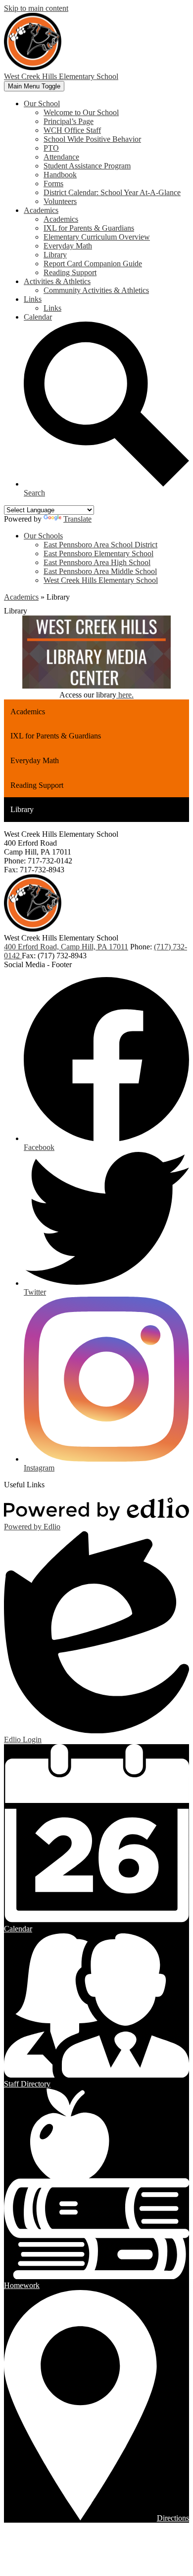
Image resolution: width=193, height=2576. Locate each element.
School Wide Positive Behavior (92, 139)
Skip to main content (36, 8)
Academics (61, 219)
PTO (51, 148)
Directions (173, 2518)
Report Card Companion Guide (93, 264)
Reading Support (70, 272)
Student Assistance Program (87, 166)
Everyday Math (68, 246)
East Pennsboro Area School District (100, 545)
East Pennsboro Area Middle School (100, 571)
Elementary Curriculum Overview (97, 237)
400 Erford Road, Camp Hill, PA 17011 (66, 947)
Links (52, 308)
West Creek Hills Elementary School (101, 580)
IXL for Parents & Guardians (89, 228)
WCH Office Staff (72, 130)
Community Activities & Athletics (96, 290)
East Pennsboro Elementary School (98, 553)
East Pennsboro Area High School (97, 562)
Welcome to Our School (81, 112)
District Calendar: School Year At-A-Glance (112, 192)
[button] (42, 103)
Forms (53, 184)
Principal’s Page (69, 121)
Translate (77, 519)
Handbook (60, 175)
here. (125, 695)
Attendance (61, 157)
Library (55, 255)
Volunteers (60, 201)
